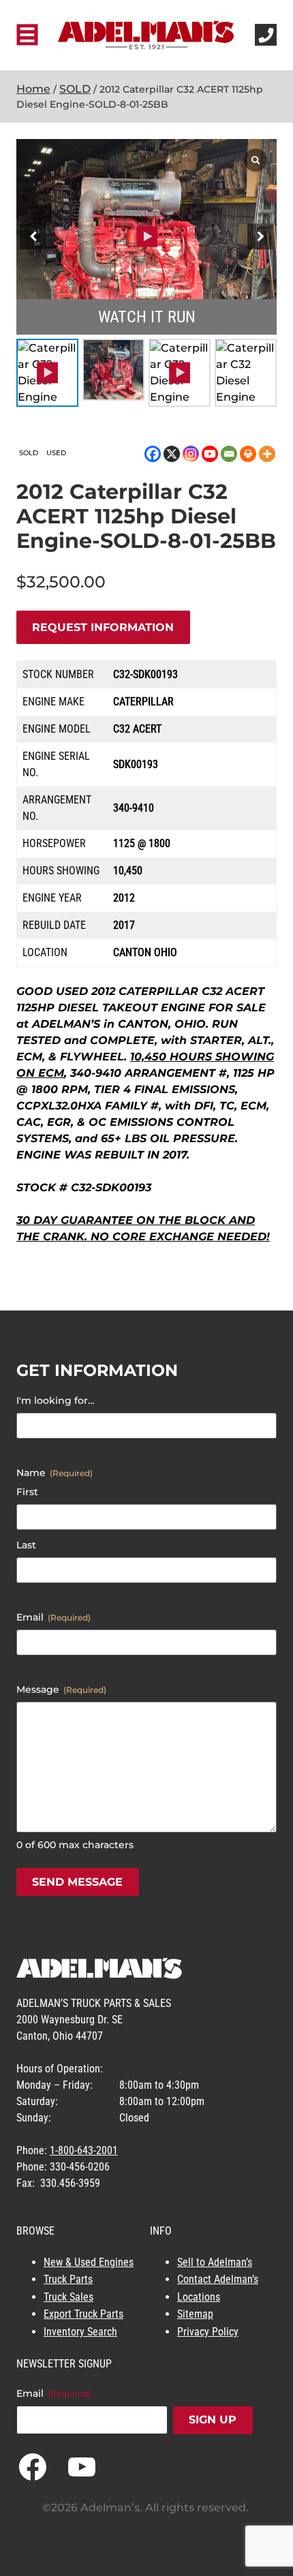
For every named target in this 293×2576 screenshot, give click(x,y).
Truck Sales (68, 2297)
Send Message (77, 1882)
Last (26, 1545)
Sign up (213, 2420)
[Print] (248, 454)
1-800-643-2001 (84, 2150)
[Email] (229, 454)
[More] (267, 454)
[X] (172, 454)
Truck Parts (68, 2279)
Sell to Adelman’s (215, 2262)
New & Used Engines (89, 2262)
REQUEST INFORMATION (103, 627)
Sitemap (195, 2314)
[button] (260, 236)
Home (33, 89)
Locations (199, 2297)
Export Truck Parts (83, 2314)
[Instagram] (191, 454)
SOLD (75, 89)
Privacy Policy (208, 2332)
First (27, 1492)
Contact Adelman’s (218, 2279)
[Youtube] (210, 454)
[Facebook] (153, 454)
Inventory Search (80, 2332)
